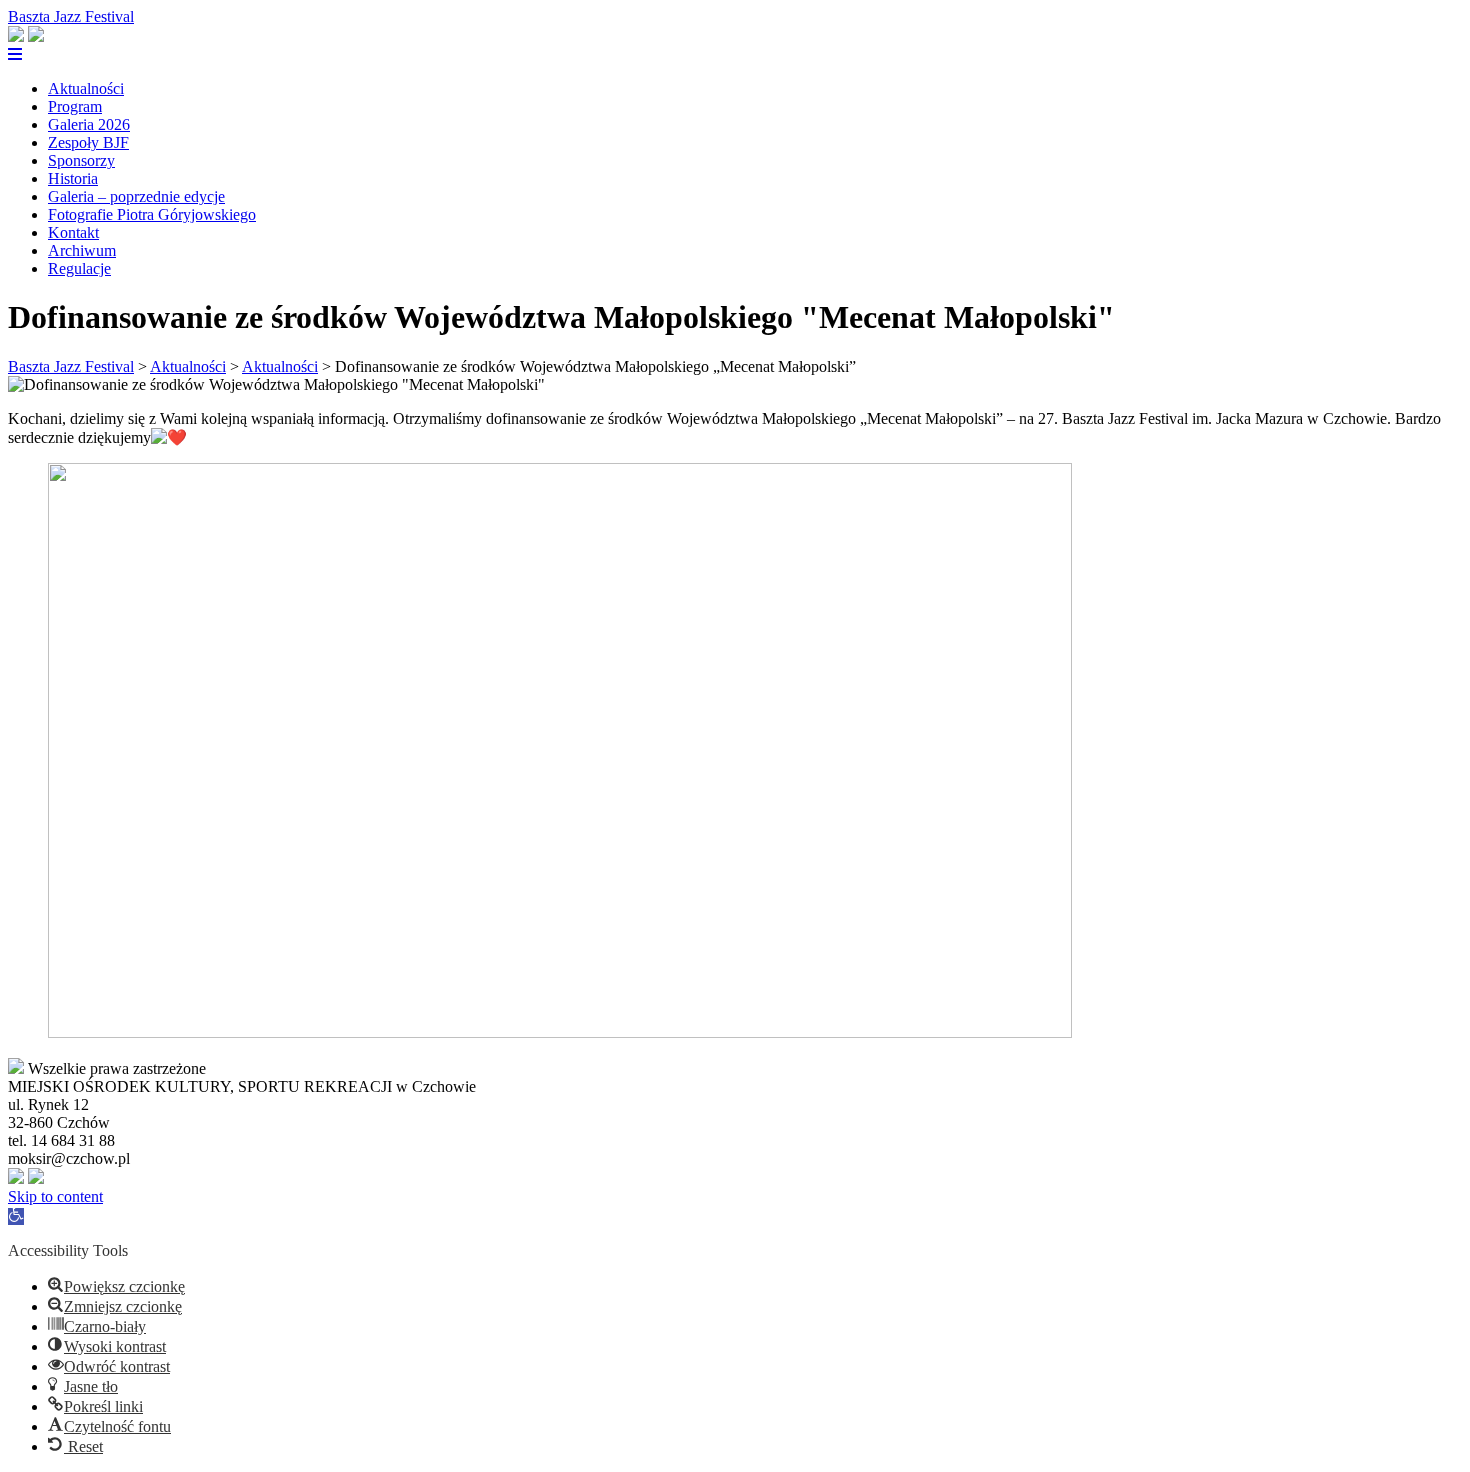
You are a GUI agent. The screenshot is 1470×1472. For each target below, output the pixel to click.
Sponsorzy (81, 160)
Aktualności (86, 88)
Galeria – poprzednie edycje (136, 196)
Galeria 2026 (89, 124)
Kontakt (73, 232)
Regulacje (79, 268)
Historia (73, 178)
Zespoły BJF (88, 142)
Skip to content (55, 1196)
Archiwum (82, 250)
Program (75, 106)
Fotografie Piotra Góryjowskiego (152, 214)
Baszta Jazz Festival (71, 16)
